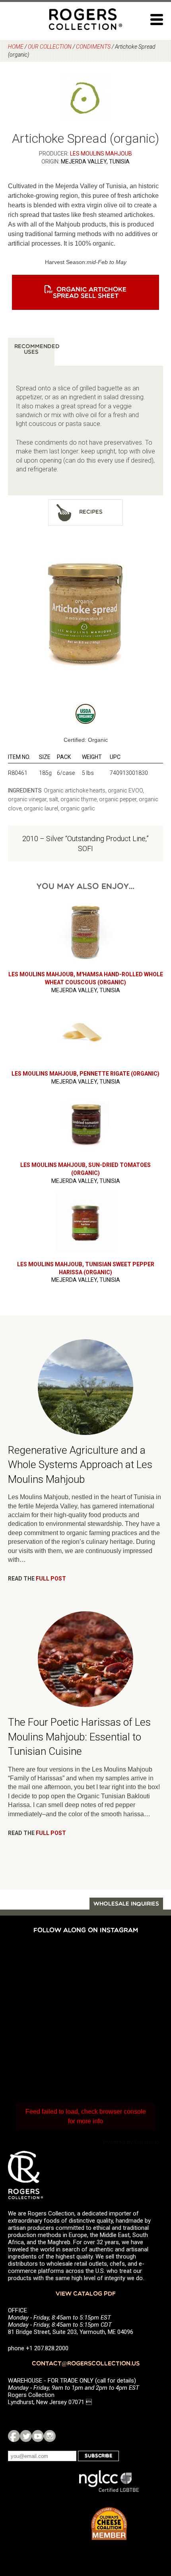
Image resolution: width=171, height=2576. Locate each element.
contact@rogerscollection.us (86, 2364)
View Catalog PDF (86, 2294)
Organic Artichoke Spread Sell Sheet (90, 293)
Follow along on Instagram (86, 1931)
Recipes (91, 512)
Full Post (51, 1579)
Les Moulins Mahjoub (101, 154)
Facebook (14, 2436)
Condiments (93, 47)
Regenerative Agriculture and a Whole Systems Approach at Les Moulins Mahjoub (80, 1465)
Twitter (26, 2436)
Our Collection (50, 47)
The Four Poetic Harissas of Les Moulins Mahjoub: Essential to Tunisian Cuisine (79, 1737)
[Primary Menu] (157, 20)
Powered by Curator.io (131, 2142)
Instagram (50, 2436)
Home (16, 47)
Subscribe (98, 2456)
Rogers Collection (85, 19)
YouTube (38, 2436)
